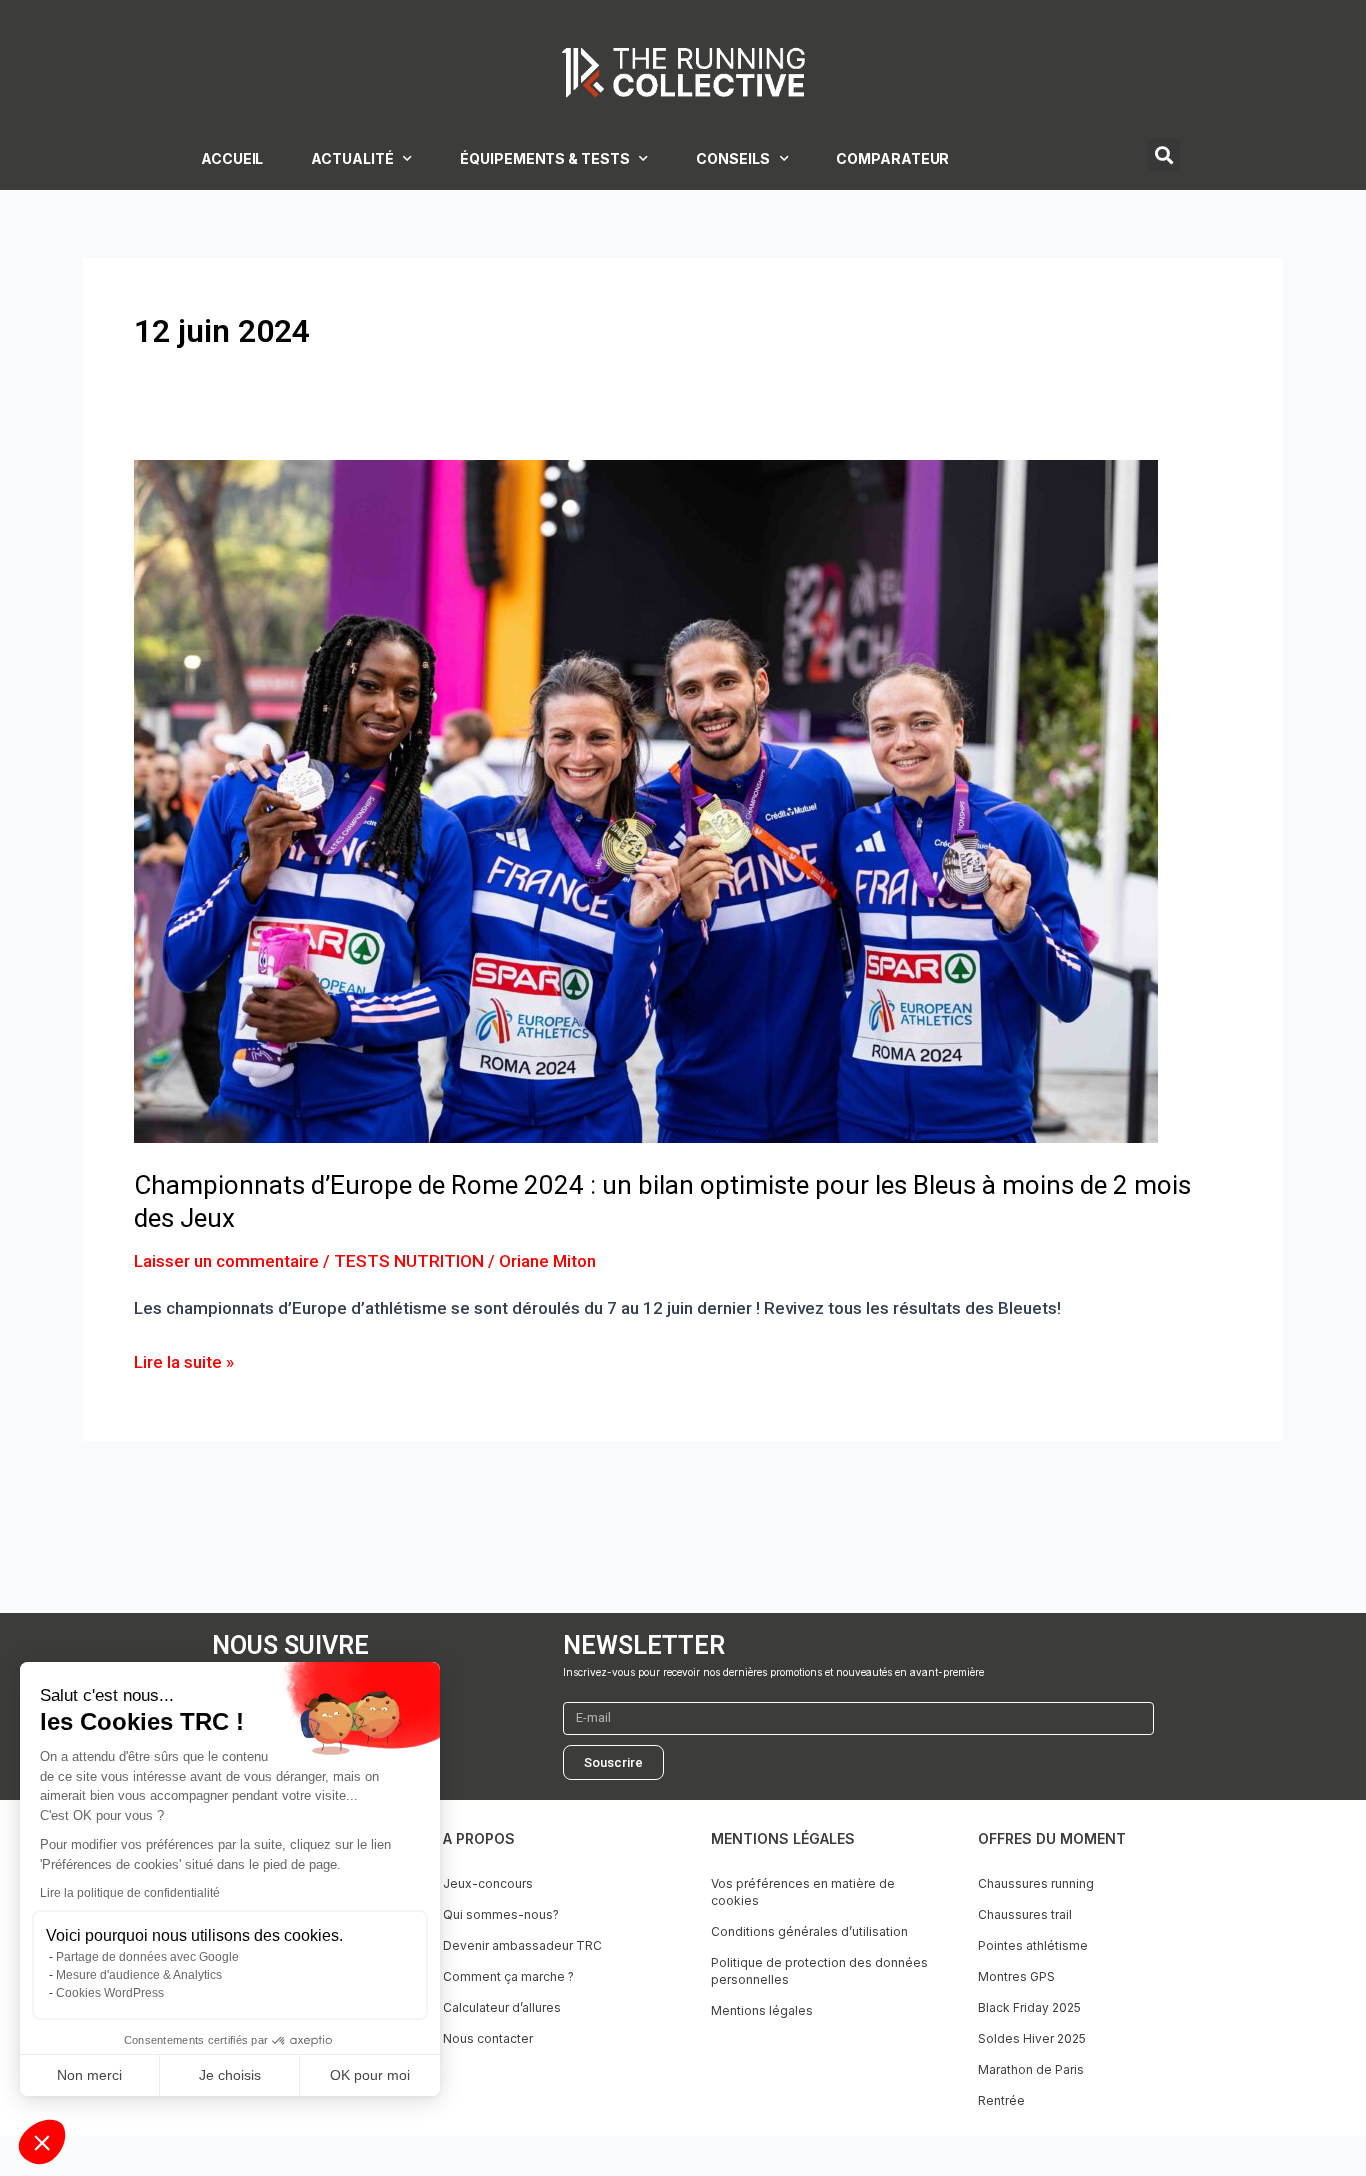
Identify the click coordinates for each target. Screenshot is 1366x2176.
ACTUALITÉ (352, 158)
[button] (42, 2142)
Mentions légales (762, 2010)
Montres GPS (1016, 1976)
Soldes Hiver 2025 (1032, 2038)
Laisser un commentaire (226, 1261)
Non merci (89, 2075)
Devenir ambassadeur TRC (522, 1945)
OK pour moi (370, 2075)
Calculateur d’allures (502, 2007)
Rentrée (1001, 2100)
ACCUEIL (232, 158)
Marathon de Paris (1031, 2069)
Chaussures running (1036, 1883)
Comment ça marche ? (508, 1976)
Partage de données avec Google (147, 1957)
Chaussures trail (1025, 1914)
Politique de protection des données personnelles (819, 1971)
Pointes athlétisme (1033, 1945)
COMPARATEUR (892, 158)
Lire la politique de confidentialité (130, 1893)
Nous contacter (488, 2038)
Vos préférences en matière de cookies (803, 1892)
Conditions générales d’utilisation (809, 1931)
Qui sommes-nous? (501, 1914)
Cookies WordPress (110, 1993)
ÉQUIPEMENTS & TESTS (544, 158)
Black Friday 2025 (1029, 2007)
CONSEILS (732, 158)
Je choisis (230, 2075)
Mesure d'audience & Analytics (139, 1975)
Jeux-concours (488, 1883)
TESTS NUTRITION (409, 1261)
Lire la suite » (184, 1360)
